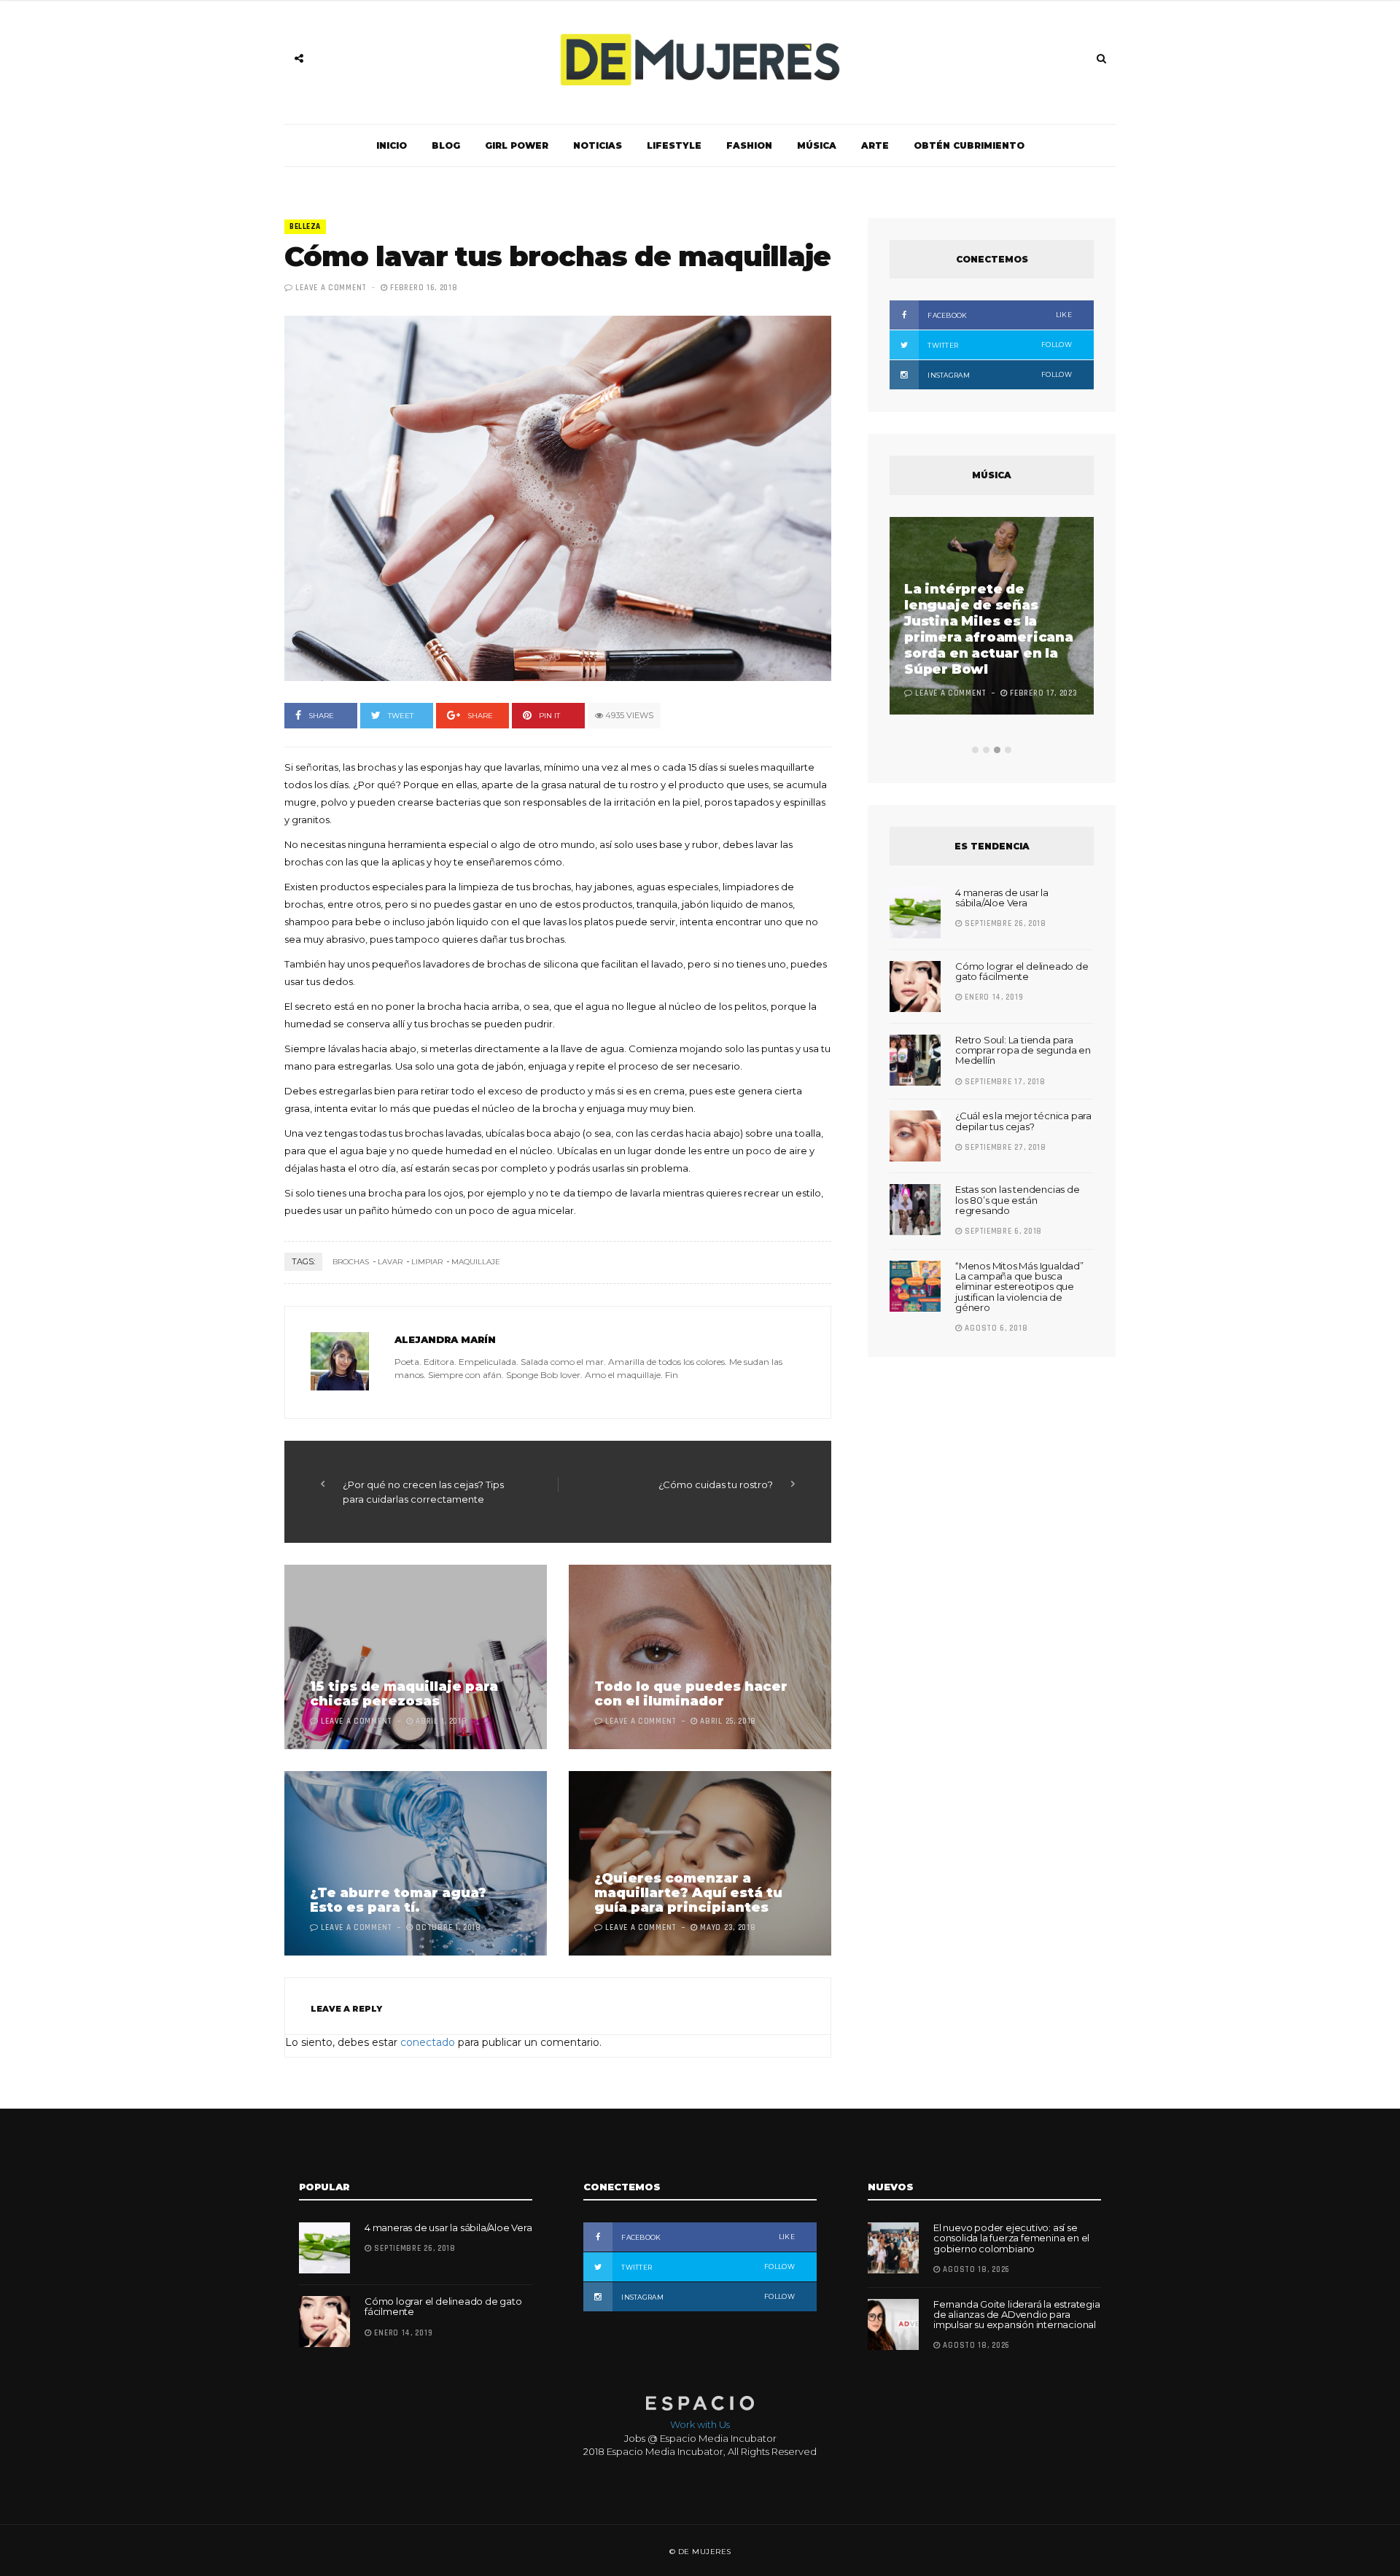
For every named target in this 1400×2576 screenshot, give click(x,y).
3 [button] (997, 750)
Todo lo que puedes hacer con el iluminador (691, 1694)
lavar (390, 1262)
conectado (428, 2042)
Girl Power (517, 145)
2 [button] (986, 750)
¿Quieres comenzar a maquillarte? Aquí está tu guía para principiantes (688, 1893)
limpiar (427, 1262)
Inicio (392, 145)
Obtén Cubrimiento (969, 145)
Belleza (305, 227)
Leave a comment (331, 288)
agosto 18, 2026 (975, 2270)
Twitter (999, 345)
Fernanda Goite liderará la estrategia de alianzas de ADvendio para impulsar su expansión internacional (1017, 2315)
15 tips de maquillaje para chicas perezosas (404, 1694)
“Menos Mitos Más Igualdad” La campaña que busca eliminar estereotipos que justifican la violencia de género (1019, 1287)
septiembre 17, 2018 (1004, 1082)
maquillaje (476, 1262)
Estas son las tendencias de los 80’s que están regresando (1018, 1200)
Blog (446, 145)
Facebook (999, 315)
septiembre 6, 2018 (1002, 1231)
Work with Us (700, 2424)
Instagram (999, 375)
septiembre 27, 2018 (1004, 1148)
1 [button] (975, 750)
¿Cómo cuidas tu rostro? (716, 1484)
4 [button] (1008, 750)
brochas (351, 1262)
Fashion (749, 145)
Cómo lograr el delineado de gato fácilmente (1022, 971)
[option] (992, 618)
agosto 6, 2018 (995, 1328)
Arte (875, 145)
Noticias (598, 145)
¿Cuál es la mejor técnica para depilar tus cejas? (1023, 1121)
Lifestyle (674, 145)
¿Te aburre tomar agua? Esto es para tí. (398, 1900)
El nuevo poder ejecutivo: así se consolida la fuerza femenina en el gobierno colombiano (1011, 2238)
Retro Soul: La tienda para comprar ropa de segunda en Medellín (1023, 1050)
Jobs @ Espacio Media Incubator (700, 2438)
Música (817, 145)
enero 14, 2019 (993, 997)
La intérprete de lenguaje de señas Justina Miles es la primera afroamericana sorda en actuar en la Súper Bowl (989, 629)
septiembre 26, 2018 (1004, 924)
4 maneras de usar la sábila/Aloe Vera (1002, 898)
